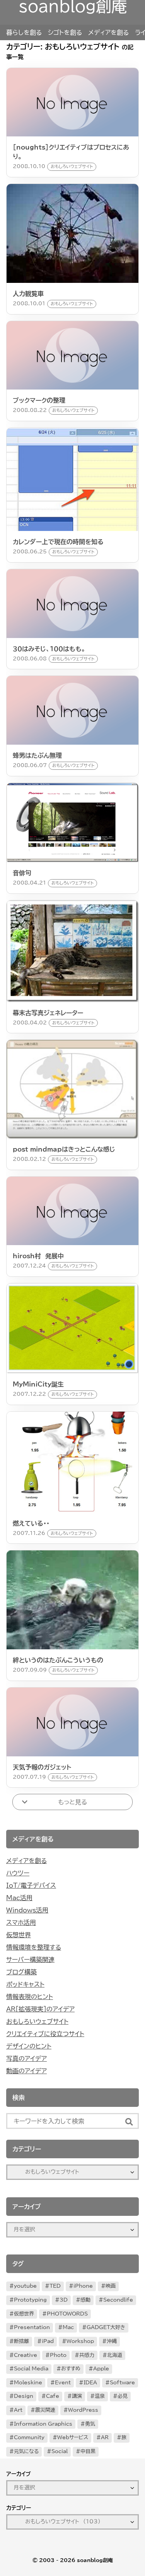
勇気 (90, 2424)
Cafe (53, 2396)
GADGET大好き (106, 2327)
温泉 (100, 2396)
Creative (26, 2355)
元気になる (26, 2451)
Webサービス (73, 2437)
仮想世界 (19, 1935)
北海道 (115, 2355)
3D (64, 2300)
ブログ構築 (21, 1972)
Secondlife (118, 2300)
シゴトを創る (65, 32)
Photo (58, 2355)
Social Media (31, 2369)
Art (18, 2410)
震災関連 (45, 2410)
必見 (123, 2396)
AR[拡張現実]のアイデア (40, 2009)
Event (63, 2383)
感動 (85, 2300)
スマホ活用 (21, 1923)
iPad (48, 2341)
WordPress (83, 2410)
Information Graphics (43, 2424)
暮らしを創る (24, 32)
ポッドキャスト (25, 1984)
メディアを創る (108, 32)
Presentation (32, 2327)
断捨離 (21, 2341)
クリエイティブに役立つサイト (45, 2034)
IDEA (90, 2383)
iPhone (83, 2286)
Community (29, 2437)
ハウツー (18, 1873)
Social (60, 2451)
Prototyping (30, 2300)
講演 (77, 2396)
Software (122, 2383)
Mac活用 (19, 1898)
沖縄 (112, 2341)
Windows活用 (27, 1910)
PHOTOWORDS (67, 2314)
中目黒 (88, 2451)
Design (24, 2396)
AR (105, 2437)
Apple (101, 2369)
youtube (25, 2286)
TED (55, 2286)
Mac (68, 2327)
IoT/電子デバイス (31, 1885)
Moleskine (28, 2383)
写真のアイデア (26, 2059)
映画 (111, 2286)
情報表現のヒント (30, 1997)
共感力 (87, 2355)
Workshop (80, 2341)
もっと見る (72, 1802)
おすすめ (71, 2369)
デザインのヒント (29, 2046)
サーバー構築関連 (30, 1960)
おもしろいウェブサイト (37, 2021)
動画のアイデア (26, 2071)
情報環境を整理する (34, 1947)
